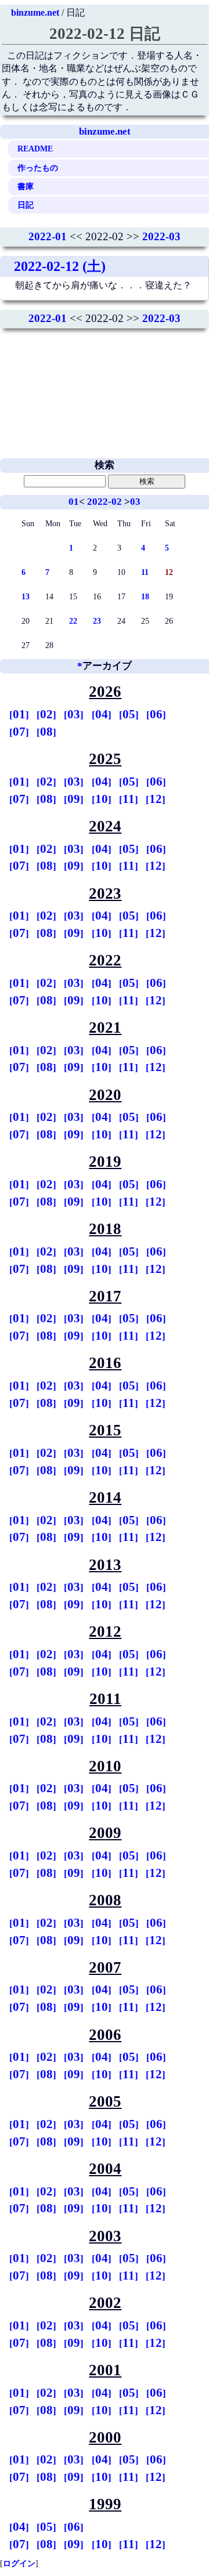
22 (73, 621)
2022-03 (161, 236)
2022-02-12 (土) (60, 266)
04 (102, 714)
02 (46, 714)
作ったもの (38, 168)
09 (74, 799)
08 (46, 732)
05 (129, 714)
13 (26, 596)
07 (19, 732)
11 (145, 572)
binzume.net (35, 12)
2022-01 (48, 236)
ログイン (19, 2563)
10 (102, 799)
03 (135, 502)
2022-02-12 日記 (105, 34)
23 (97, 621)
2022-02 (105, 502)
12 (156, 799)
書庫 (26, 186)
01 (74, 502)
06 (156, 714)
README (35, 149)
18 (145, 596)
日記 (26, 205)
